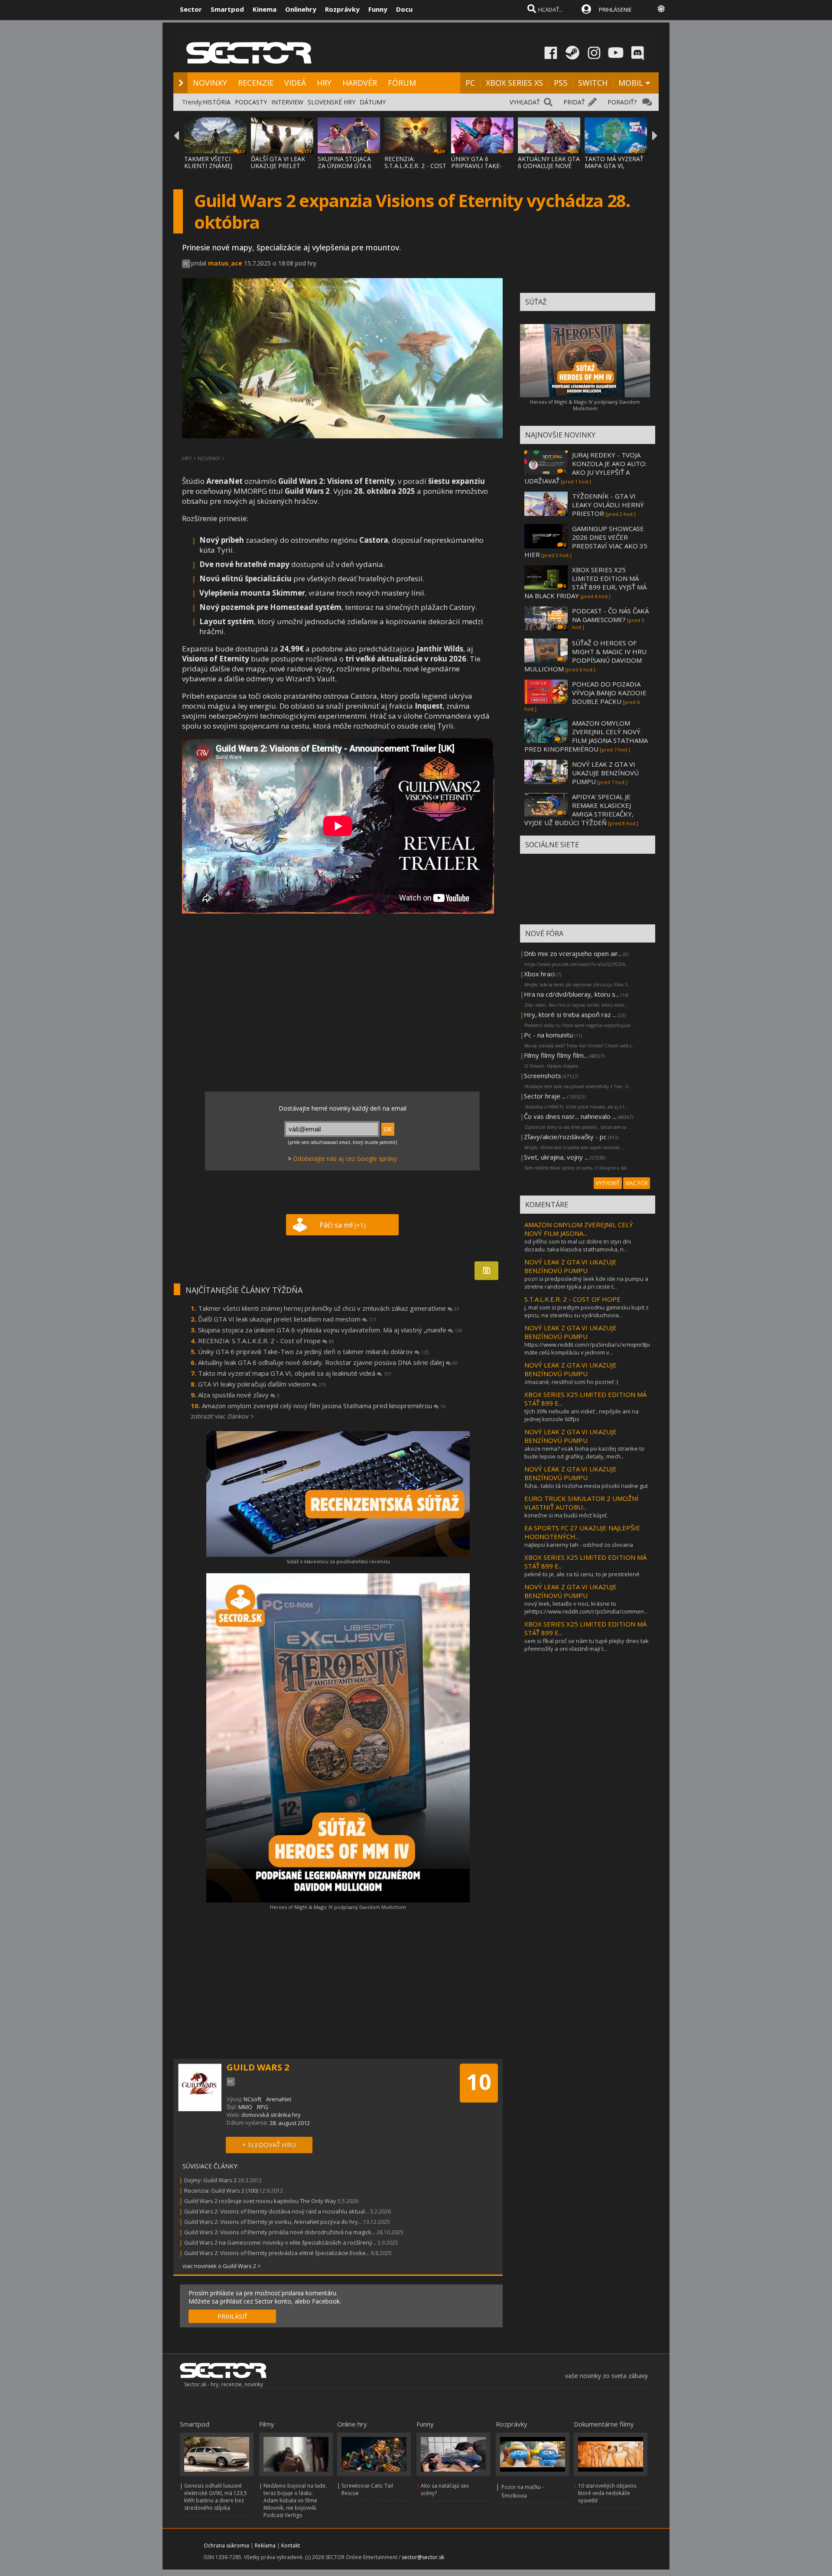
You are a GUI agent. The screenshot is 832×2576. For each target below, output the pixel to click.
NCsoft (252, 2099)
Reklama (265, 2545)
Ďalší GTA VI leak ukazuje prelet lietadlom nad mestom (287, 1319)
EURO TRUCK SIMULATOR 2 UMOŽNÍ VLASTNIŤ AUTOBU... (582, 1503)
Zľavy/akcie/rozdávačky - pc (565, 1137)
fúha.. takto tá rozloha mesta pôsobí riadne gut (586, 1486)
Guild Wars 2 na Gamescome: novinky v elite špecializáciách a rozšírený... (280, 2242)
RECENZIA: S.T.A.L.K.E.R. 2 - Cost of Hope (266, 1341)
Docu (404, 9)
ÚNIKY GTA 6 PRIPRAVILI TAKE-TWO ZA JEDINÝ (476, 166)
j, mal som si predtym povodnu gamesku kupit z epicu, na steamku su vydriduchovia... (587, 1311)
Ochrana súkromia (226, 2545)
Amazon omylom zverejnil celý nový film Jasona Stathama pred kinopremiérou (324, 1406)
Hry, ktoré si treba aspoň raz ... (570, 1014)
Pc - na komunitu (548, 1035)
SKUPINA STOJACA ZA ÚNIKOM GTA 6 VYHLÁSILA (344, 166)
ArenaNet (279, 2099)
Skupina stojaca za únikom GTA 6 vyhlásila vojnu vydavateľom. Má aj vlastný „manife (330, 1330)
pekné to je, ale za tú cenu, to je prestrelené (582, 1574)
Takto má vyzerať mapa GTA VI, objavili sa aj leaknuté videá (295, 1373)
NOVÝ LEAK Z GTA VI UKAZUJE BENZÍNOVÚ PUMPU (605, 773)
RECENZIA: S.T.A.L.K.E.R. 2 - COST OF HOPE (415, 166)
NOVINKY (210, 83)
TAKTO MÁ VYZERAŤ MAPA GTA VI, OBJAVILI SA (614, 166)
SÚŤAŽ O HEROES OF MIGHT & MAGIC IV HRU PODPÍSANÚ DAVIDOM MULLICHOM (585, 656)
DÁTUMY (373, 102)
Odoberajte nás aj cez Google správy (345, 1158)
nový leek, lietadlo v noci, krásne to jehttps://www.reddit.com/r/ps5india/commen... (586, 1607)
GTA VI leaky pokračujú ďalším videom (262, 1384)
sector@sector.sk (423, 2557)
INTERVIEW (287, 102)
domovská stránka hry (271, 2115)
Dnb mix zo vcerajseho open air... (573, 953)
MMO (245, 2107)
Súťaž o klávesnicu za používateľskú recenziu (338, 1561)
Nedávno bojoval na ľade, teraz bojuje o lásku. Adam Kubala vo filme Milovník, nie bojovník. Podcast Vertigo (295, 2500)
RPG (263, 2107)
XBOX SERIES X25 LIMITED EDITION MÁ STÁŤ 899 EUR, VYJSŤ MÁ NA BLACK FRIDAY (585, 583)
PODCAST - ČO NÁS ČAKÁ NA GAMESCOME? (610, 615)
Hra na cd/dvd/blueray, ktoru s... (572, 994)
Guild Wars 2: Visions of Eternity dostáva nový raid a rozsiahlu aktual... (276, 2211)
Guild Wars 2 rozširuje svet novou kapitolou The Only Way (260, 2201)
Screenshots (543, 1076)
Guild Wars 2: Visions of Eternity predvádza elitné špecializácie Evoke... (277, 2253)
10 (479, 2082)
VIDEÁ (295, 83)
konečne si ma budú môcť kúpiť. (566, 1515)
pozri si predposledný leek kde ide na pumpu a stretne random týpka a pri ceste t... (586, 1283)
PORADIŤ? (622, 102)
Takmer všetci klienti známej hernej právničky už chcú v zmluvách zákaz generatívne (329, 1308)
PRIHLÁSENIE (615, 10)
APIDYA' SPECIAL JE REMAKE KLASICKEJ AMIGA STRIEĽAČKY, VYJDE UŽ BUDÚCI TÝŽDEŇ (579, 810)
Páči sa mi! (343, 1225)
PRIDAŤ (574, 102)
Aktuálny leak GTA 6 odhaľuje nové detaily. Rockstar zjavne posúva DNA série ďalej (328, 1362)
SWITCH (593, 83)
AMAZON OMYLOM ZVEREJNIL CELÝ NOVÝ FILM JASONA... (579, 1229)
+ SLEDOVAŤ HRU (269, 2145)
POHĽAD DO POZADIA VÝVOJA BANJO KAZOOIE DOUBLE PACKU (609, 693)
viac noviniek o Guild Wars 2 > (222, 2266)
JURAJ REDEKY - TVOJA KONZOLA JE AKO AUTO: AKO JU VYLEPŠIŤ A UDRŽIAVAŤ (585, 468)
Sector (191, 9)
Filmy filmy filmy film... (556, 1055)
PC (470, 83)
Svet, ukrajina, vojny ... (556, 1157)
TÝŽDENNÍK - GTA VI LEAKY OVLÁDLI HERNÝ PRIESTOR (608, 505)
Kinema (265, 9)
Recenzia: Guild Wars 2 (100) (221, 2190)
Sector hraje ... (545, 1096)
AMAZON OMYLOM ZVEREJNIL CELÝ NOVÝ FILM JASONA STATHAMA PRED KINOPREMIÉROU (586, 736)
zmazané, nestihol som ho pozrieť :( (571, 1382)
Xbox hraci (539, 974)
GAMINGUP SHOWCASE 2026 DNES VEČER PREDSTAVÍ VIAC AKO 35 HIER (586, 541)
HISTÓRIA (217, 102)
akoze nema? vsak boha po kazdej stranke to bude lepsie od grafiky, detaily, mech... (584, 1452)
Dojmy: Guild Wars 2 (210, 2180)
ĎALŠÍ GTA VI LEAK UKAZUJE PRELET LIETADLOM (278, 166)
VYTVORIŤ (608, 1183)
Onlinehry (301, 9)
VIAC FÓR (637, 1183)
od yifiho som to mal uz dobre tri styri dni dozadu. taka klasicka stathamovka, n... (578, 1245)
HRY (324, 83)
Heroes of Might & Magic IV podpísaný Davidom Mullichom (338, 1907)
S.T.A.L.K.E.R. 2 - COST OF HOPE (572, 1299)
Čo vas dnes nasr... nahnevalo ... (570, 1116)
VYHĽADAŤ (525, 102)
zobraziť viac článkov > (222, 1416)
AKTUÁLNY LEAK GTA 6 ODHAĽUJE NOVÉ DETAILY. (549, 166)
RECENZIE (256, 83)
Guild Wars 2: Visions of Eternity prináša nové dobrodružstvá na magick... (280, 2232)
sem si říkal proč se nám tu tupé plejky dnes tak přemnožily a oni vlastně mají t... (587, 1645)
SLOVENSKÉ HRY (331, 102)
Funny (378, 9)
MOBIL (631, 83)
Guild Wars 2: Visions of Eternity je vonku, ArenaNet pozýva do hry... (273, 2222)
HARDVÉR (360, 83)
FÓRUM (402, 83)
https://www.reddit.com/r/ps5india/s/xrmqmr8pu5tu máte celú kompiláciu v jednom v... (592, 1348)
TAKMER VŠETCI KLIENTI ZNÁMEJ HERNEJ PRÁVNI (208, 166)
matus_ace (225, 263)
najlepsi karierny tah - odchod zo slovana (579, 1545)
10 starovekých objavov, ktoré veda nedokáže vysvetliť (608, 2493)
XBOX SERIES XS (514, 83)
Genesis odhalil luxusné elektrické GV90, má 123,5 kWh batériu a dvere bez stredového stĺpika (216, 2497)
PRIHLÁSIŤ (232, 2316)
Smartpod (227, 9)
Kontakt (291, 2545)
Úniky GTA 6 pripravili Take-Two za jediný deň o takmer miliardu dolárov (314, 1351)
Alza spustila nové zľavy (239, 1395)
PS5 (561, 83)
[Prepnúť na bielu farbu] (661, 9)
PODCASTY (251, 102)
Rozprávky (342, 9)
